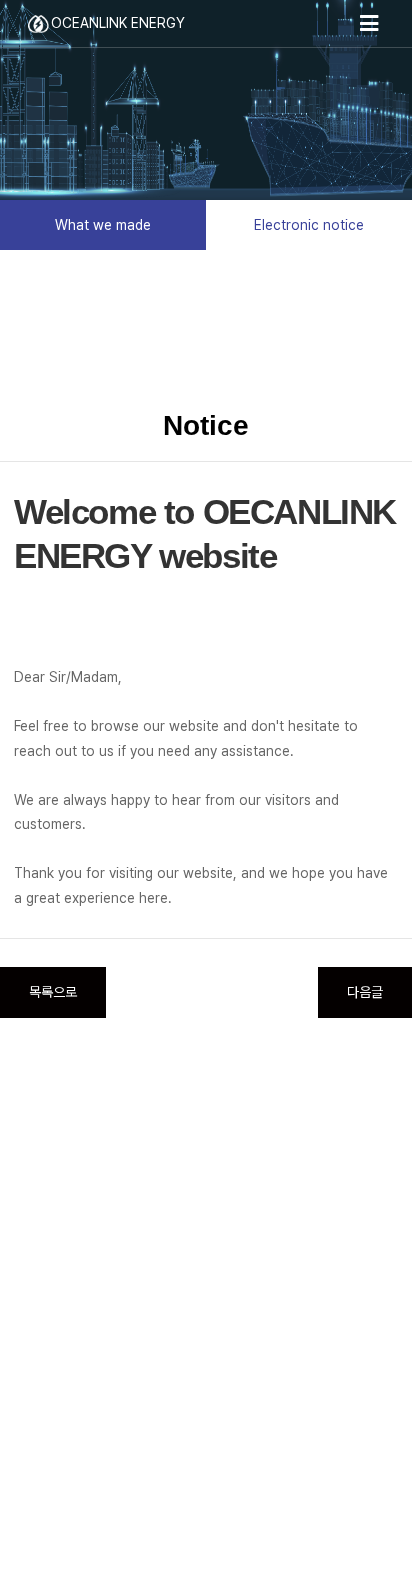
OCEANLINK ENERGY (118, 23)
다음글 (365, 992)
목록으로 (53, 992)
